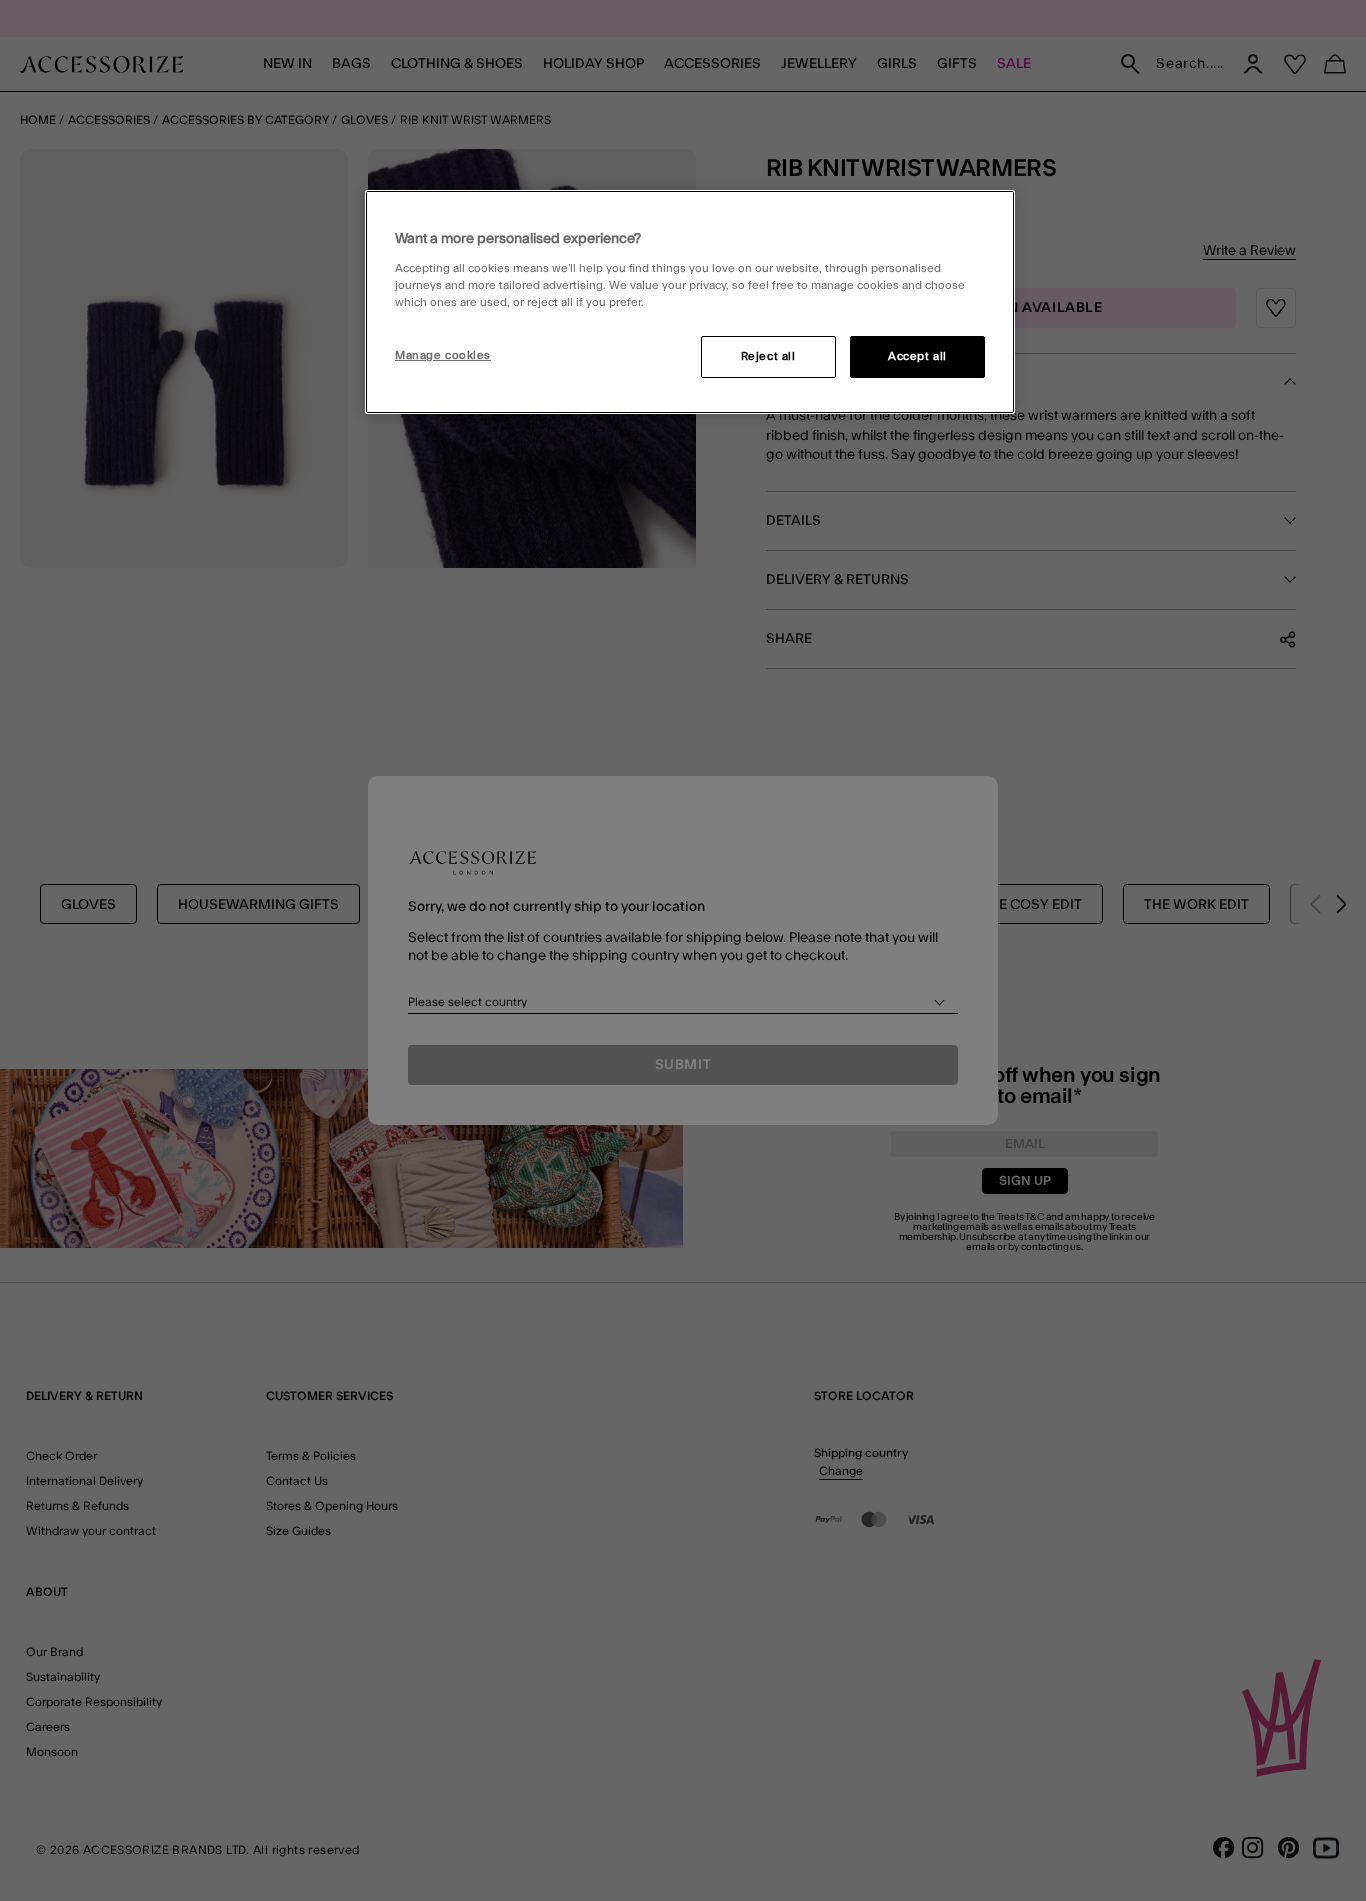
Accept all (917, 356)
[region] (690, 302)
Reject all (768, 356)
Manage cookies (443, 355)
